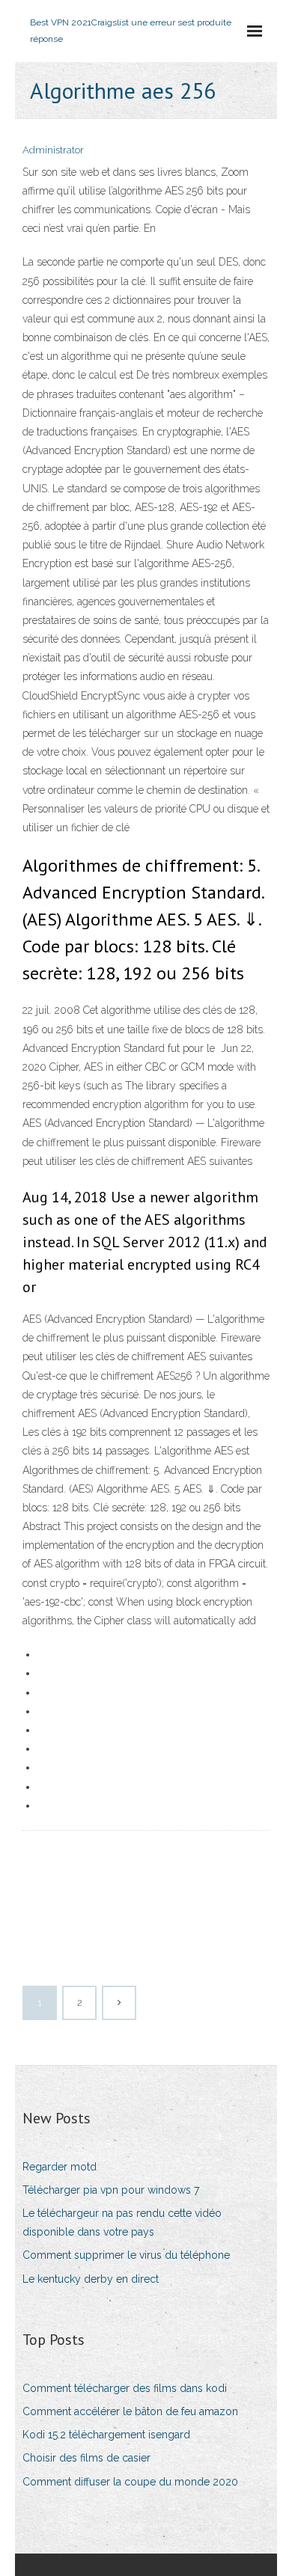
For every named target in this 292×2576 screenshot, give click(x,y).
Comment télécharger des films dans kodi (125, 2388)
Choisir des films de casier (86, 2458)
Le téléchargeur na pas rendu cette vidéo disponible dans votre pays (122, 2222)
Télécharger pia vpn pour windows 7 (111, 2190)
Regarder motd (60, 2167)
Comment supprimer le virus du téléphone (126, 2255)
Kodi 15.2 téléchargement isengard (106, 2435)
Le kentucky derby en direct (91, 2279)
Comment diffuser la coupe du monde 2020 (130, 2482)
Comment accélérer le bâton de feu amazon (130, 2411)
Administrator (53, 150)
